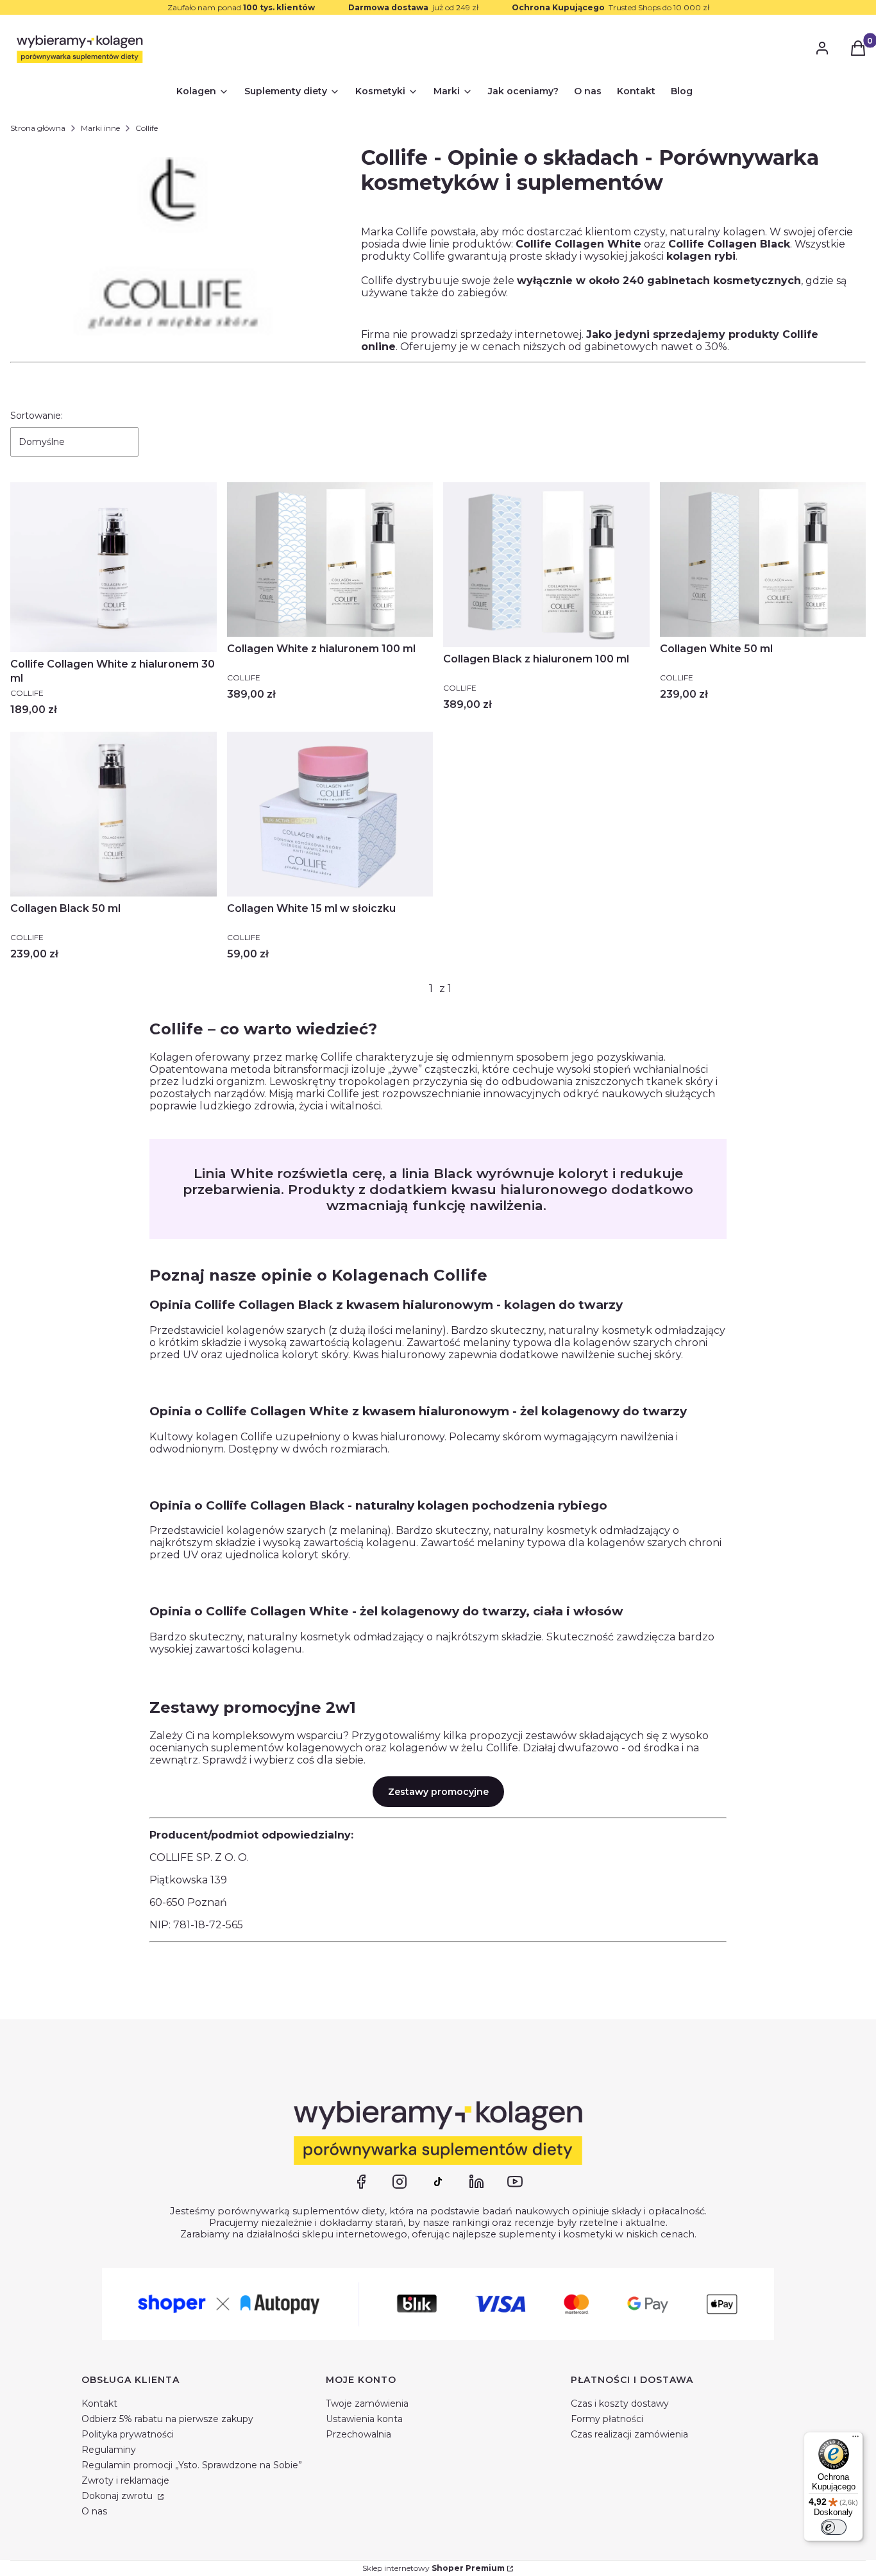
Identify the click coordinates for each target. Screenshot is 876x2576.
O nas (94, 2511)
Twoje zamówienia (367, 2403)
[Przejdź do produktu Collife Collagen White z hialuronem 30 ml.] (114, 567)
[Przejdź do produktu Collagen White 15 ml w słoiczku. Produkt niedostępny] (330, 814)
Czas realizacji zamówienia (629, 2434)
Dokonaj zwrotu (118, 2496)
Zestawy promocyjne (438, 1792)
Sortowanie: (37, 416)
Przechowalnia (358, 2434)
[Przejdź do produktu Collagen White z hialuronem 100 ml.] (330, 560)
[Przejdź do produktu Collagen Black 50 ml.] (114, 814)
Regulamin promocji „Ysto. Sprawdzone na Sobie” (192, 2465)
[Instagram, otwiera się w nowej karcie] (400, 2182)
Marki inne (100, 128)
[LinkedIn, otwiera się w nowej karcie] (476, 2182)
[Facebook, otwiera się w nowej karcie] (361, 2182)
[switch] (834, 2527)
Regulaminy (109, 2450)
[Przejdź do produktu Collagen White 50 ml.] (763, 560)
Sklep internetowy (434, 2568)
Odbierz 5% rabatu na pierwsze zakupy (167, 2419)
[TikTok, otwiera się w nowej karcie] (438, 2182)
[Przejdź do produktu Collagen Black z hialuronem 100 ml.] (546, 565)
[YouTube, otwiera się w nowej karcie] (515, 2182)
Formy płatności (607, 2419)
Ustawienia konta (364, 2419)
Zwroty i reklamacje (125, 2480)
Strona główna (38, 128)
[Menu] (855, 2439)
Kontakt (99, 2403)
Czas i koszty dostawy (620, 2403)
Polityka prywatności (128, 2434)
